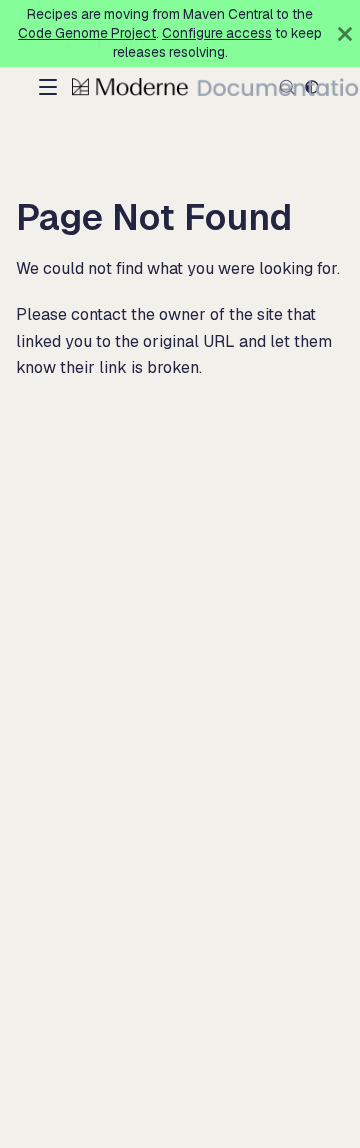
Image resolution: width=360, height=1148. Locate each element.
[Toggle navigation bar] (48, 87)
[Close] (345, 33)
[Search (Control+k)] (287, 87)
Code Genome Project (87, 33)
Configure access (217, 33)
